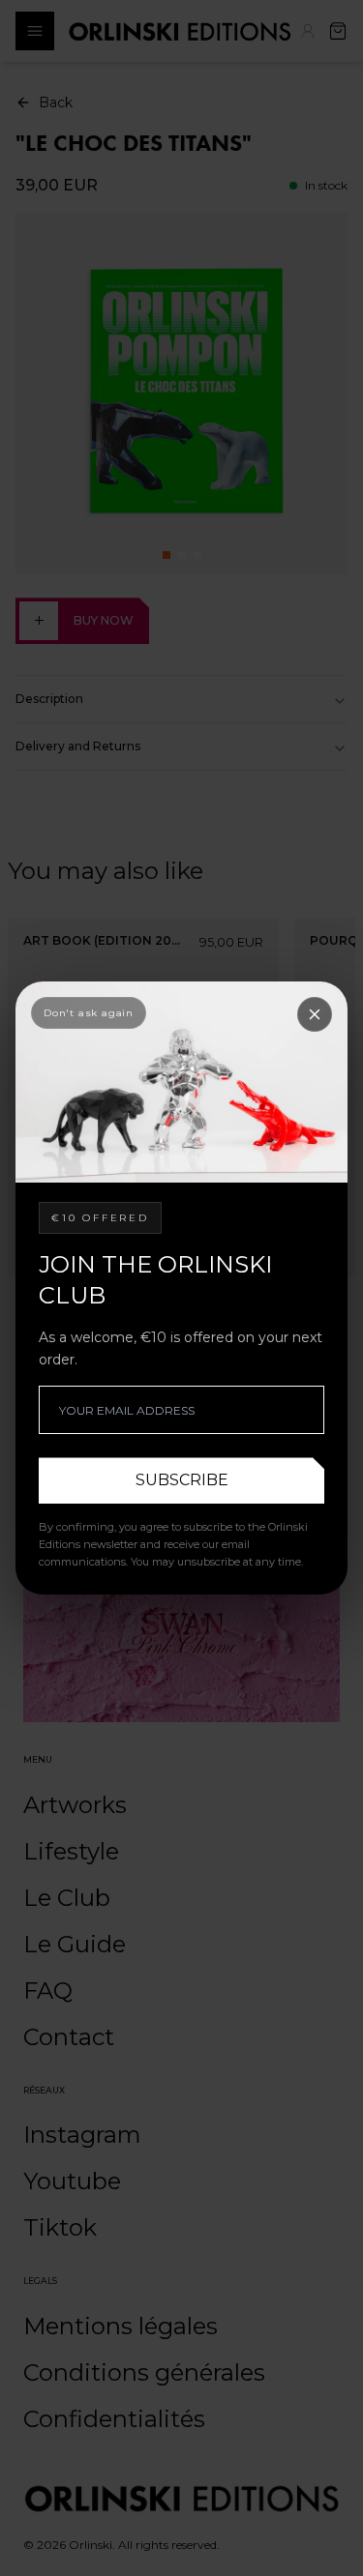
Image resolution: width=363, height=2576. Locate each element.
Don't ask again (89, 1013)
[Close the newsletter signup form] (315, 1014)
